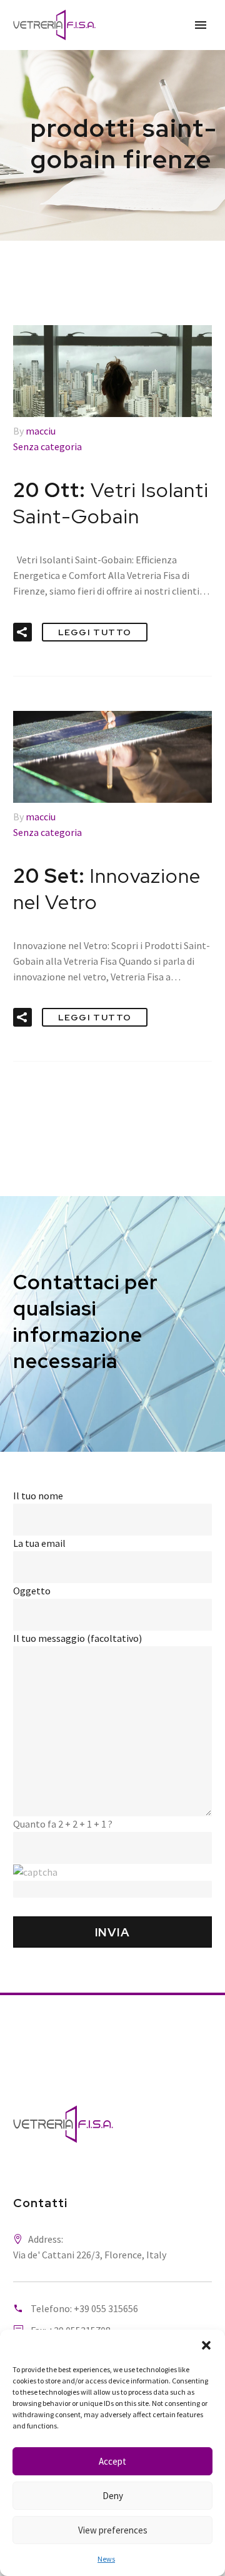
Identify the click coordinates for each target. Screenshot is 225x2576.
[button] (206, 2345)
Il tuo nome (38, 1496)
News (106, 2559)
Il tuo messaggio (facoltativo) (77, 1638)
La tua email (39, 1543)
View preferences (113, 2530)
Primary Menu (201, 25)
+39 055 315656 (106, 2308)
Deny (113, 2496)
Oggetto (32, 1591)
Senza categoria (47, 446)
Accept (112, 2461)
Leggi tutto (95, 632)
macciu (41, 431)
